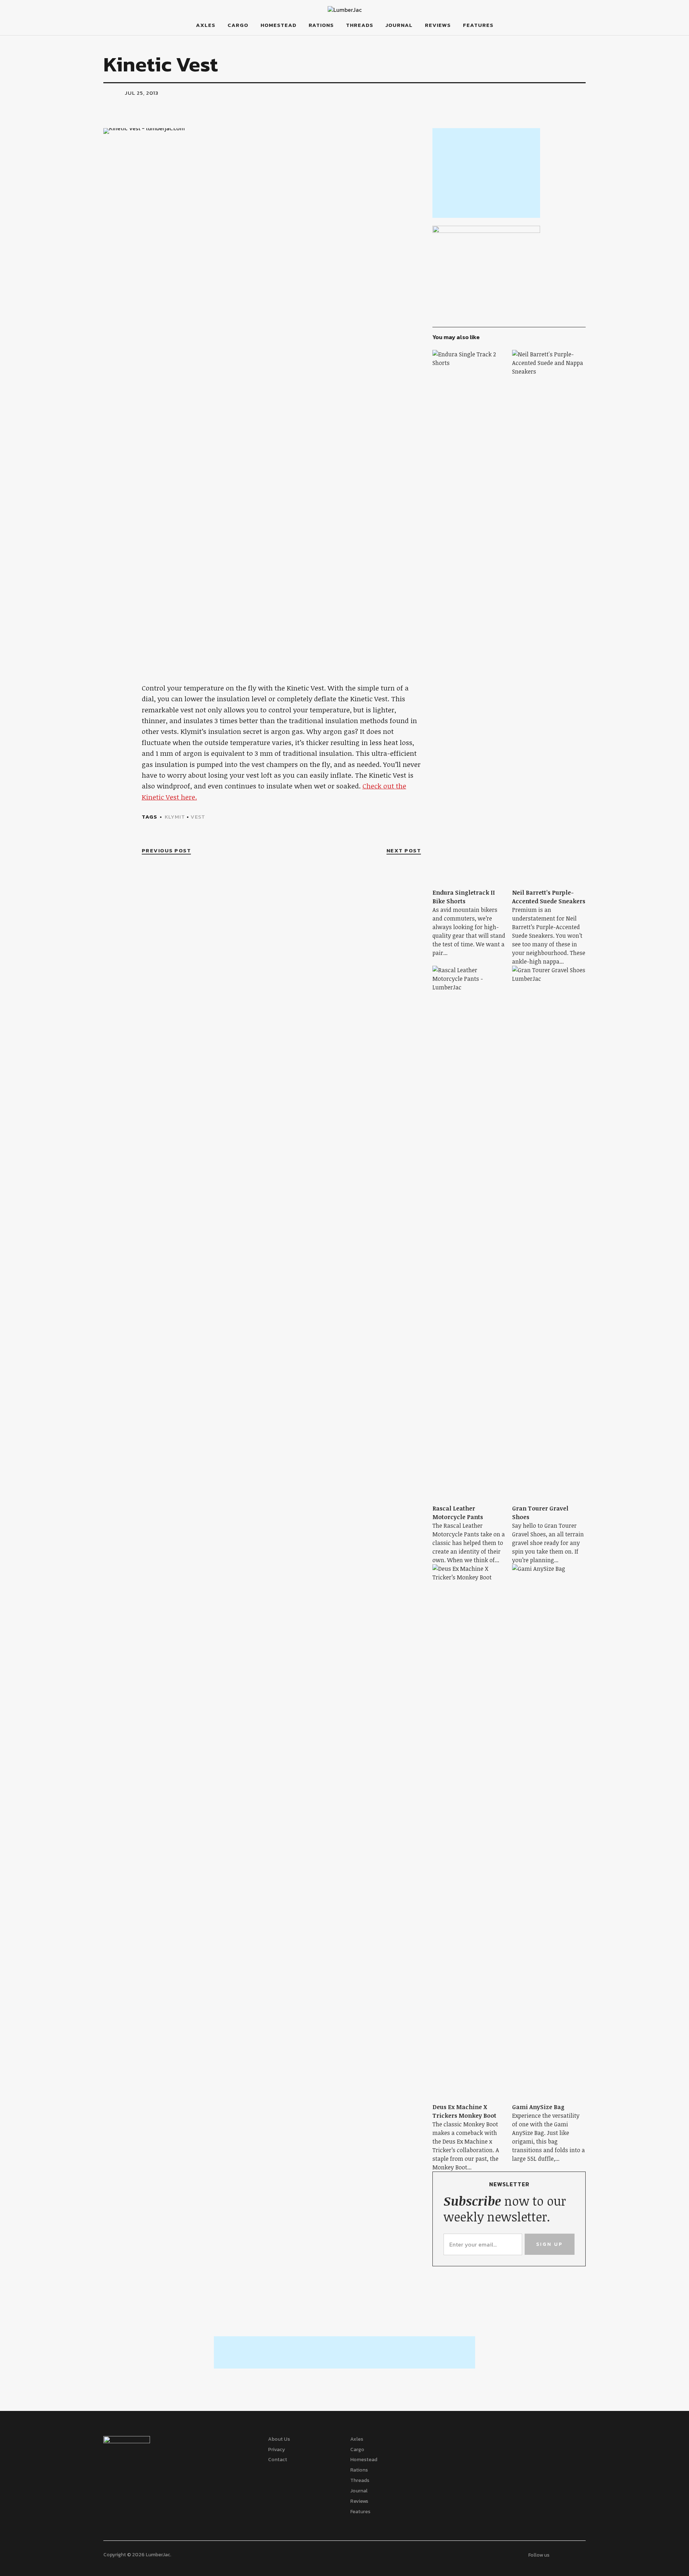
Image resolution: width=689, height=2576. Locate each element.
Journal (399, 25)
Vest (198, 817)
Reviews (438, 25)
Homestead (278, 25)
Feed (639, 35)
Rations (321, 25)
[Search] (78, 25)
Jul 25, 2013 (142, 93)
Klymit (175, 817)
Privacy (276, 2449)
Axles (206, 25)
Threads (360, 25)
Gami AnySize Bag (538, 2107)
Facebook (606, 35)
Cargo (238, 25)
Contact (278, 2460)
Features (478, 25)
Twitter (622, 35)
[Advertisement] (486, 173)
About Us (279, 2439)
